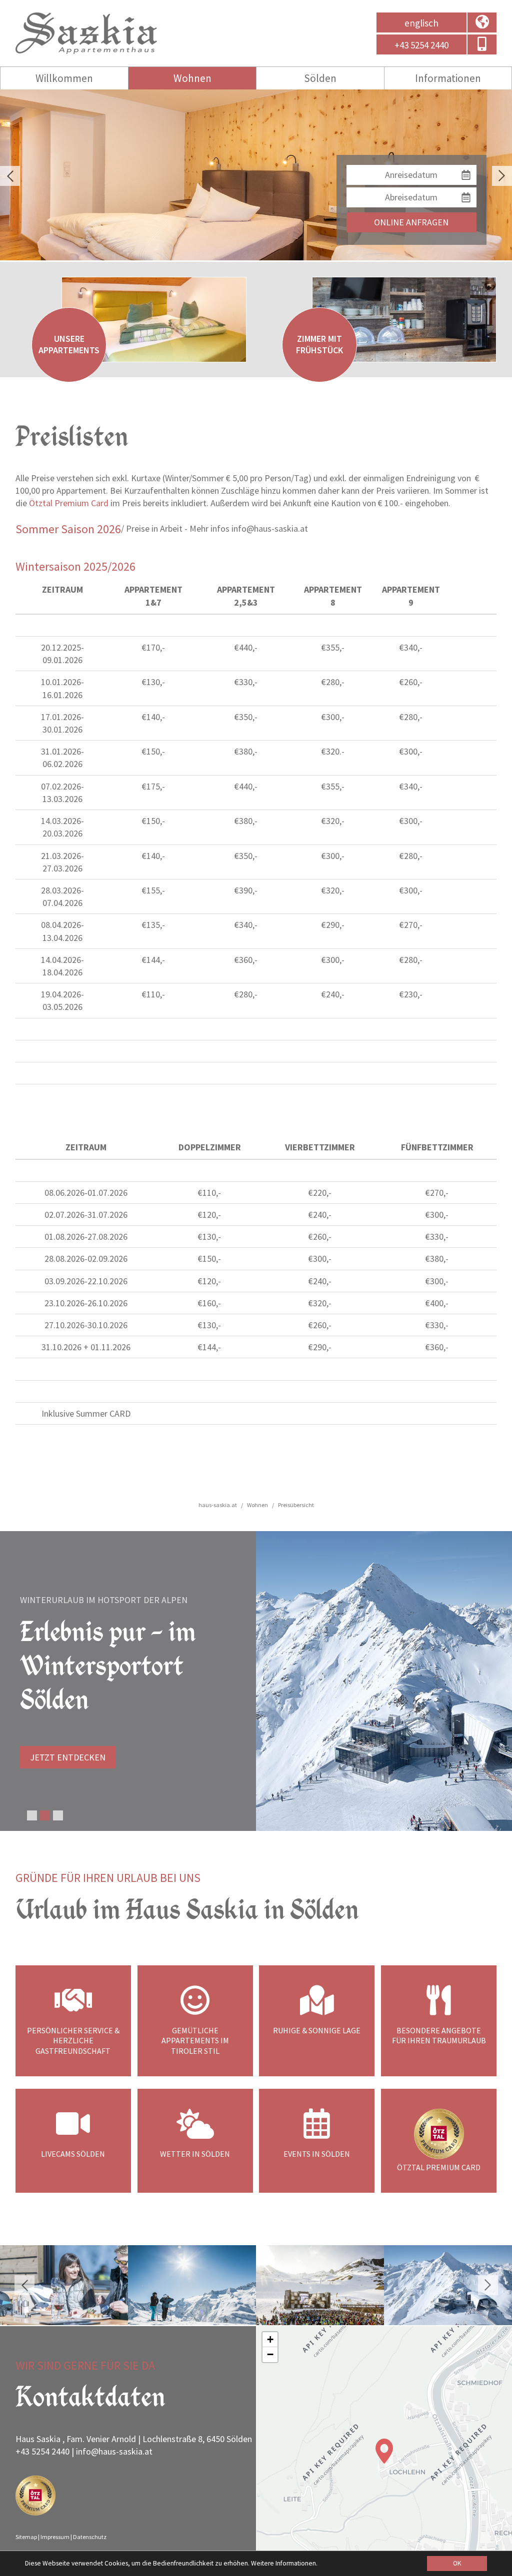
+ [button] (270, 2339)
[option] (256, 175)
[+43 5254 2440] (481, 46)
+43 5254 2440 (42, 2451)
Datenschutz (90, 2537)
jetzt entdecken (68, 1757)
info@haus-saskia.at (114, 2451)
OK (457, 2563)
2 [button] (45, 1815)
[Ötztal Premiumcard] (35, 2497)
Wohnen (192, 78)
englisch (421, 23)
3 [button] (58, 1815)
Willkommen (64, 78)
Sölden (320, 78)
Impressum (55, 2537)
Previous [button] (10, 176)
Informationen (448, 78)
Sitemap (26, 2537)
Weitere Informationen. (284, 2563)
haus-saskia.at (218, 1505)
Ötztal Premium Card (69, 503)
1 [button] (32, 1815)
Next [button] (502, 176)
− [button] (270, 2354)
